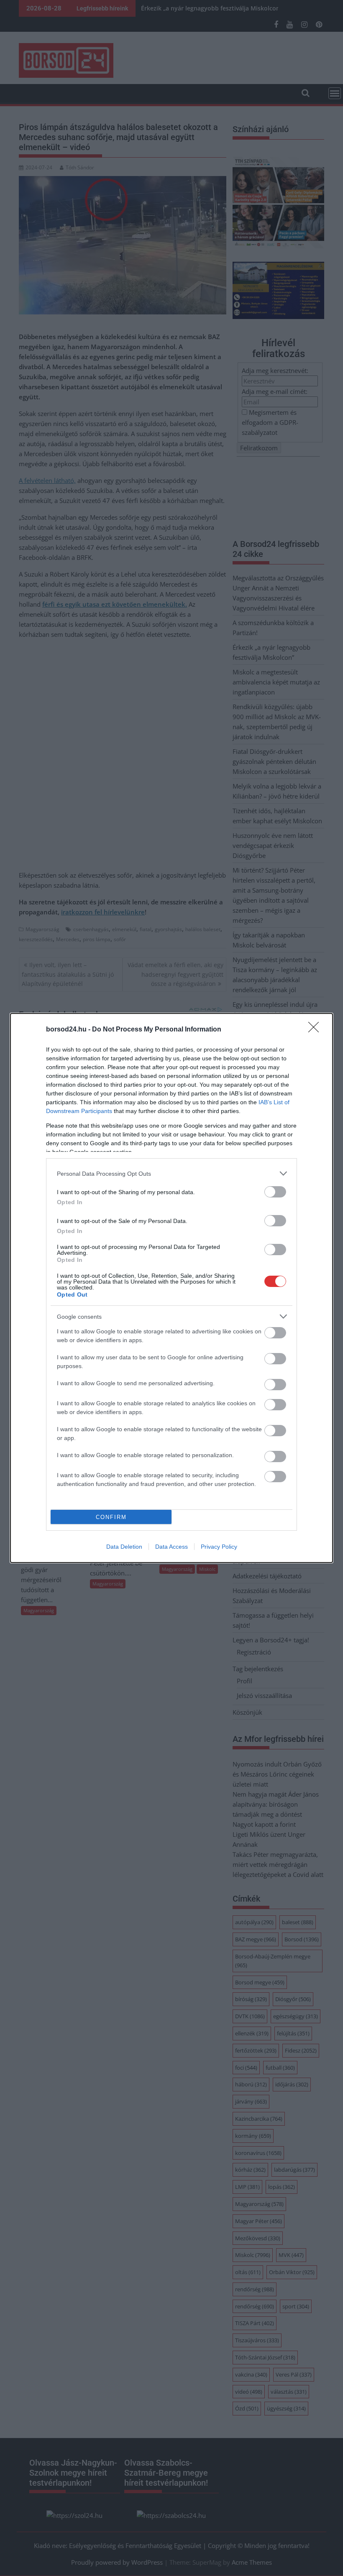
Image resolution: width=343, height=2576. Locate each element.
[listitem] (171, 1173)
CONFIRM (111, 1517)
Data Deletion (124, 1547)
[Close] (316, 1030)
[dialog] (171, 1288)
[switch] (275, 1192)
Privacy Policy (219, 1547)
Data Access (171, 1547)
